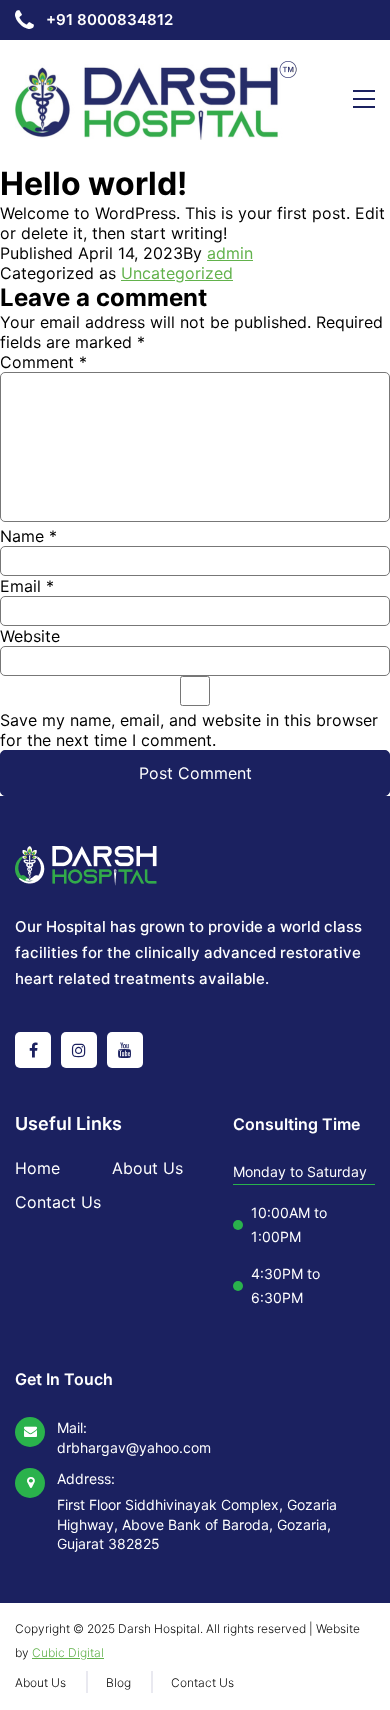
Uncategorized (177, 273)
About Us (147, 1168)
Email (27, 586)
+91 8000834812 (109, 19)
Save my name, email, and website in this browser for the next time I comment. (189, 730)
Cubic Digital (68, 1652)
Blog (118, 1682)
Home (37, 1168)
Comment (43, 362)
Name (28, 536)
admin (230, 253)
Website (30, 636)
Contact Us (58, 1202)
